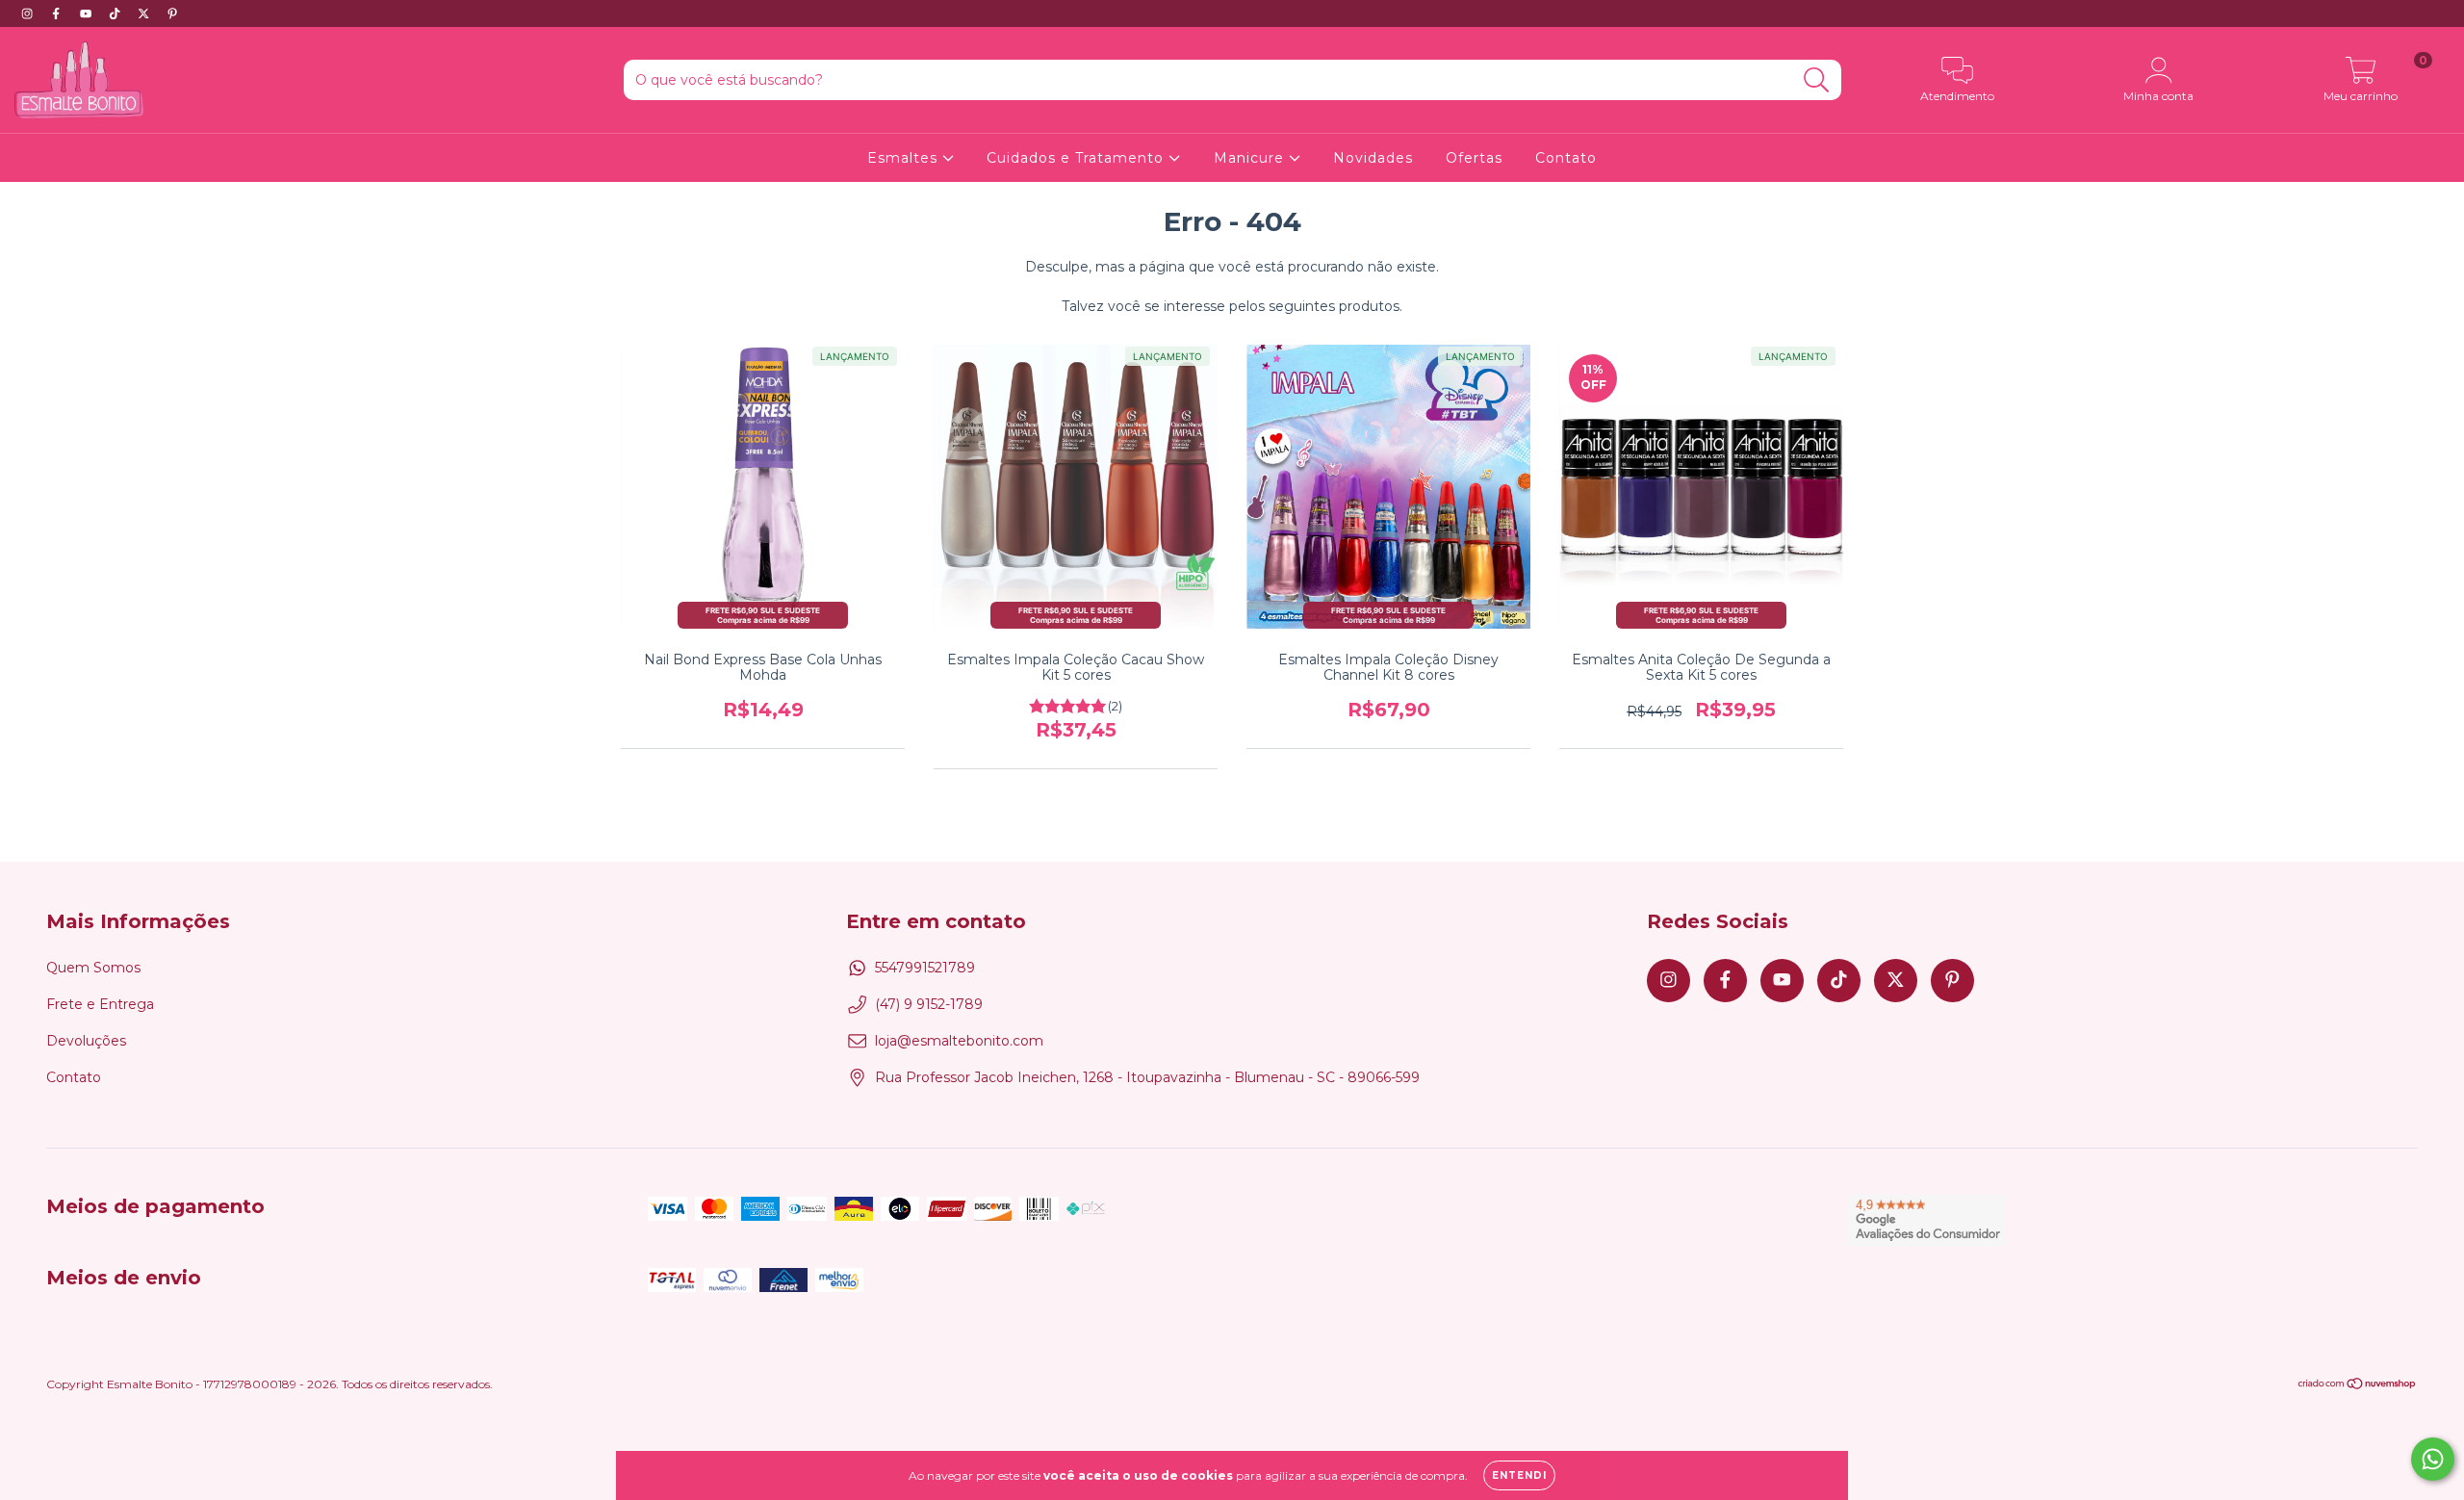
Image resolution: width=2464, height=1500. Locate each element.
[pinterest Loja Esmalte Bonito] (172, 13)
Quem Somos (93, 968)
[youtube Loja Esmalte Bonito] (88, 13)
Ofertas (1474, 158)
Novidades (1373, 158)
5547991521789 (925, 968)
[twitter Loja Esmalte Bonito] (145, 13)
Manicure (1251, 158)
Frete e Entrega (100, 1004)
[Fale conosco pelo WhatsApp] (2433, 1459)
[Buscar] (1817, 80)
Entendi (1519, 1475)
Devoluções (86, 1041)
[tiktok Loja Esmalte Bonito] (116, 13)
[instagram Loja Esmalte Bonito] (29, 13)
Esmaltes (905, 158)
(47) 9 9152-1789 (929, 1004)
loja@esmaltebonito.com (959, 1041)
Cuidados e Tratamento (1078, 158)
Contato (1566, 158)
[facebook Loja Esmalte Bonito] (58, 13)
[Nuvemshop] (2358, 1386)
